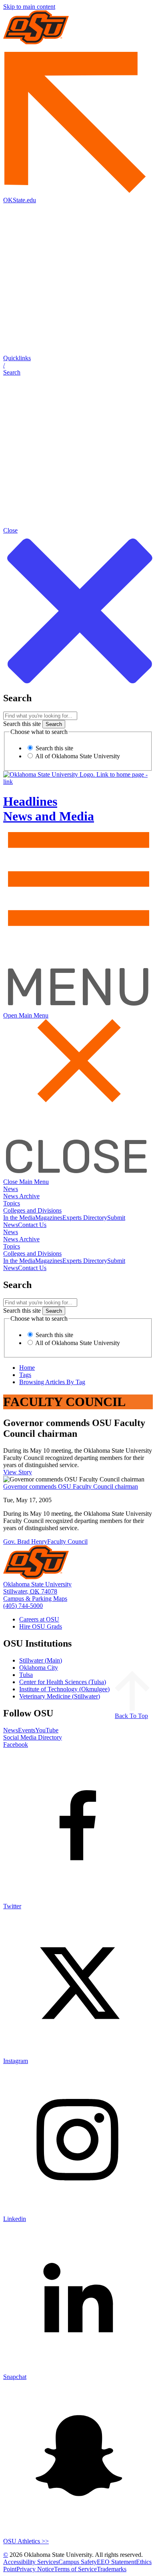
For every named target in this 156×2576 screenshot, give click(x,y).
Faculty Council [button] (67, 1541)
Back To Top (131, 1716)
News (11, 1189)
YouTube (47, 1730)
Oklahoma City (39, 1668)
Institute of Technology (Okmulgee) (64, 1689)
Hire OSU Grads (41, 1626)
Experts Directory (85, 1218)
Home (27, 1368)
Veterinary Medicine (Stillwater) (60, 1696)
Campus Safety (78, 2562)
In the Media (19, 1218)
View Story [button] (18, 1472)
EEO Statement (116, 2562)
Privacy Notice (35, 2569)
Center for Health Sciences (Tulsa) (63, 1682)
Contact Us (32, 1225)
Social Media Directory (33, 1737)
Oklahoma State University (37, 1584)
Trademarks (112, 2569)
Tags (25, 1375)
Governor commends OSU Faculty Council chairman (71, 1486)
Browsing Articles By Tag (52, 1382)
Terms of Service (75, 2569)
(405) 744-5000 (23, 1606)
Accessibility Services (31, 2562)
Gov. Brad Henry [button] (25, 1541)
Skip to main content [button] (29, 7)
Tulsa (26, 1675)
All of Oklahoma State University (77, 756)
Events (27, 1730)
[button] (78, 365)
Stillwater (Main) (41, 1660)
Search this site (22, 724)
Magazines (49, 1218)
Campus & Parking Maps (35, 1599)
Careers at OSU (39, 1619)
